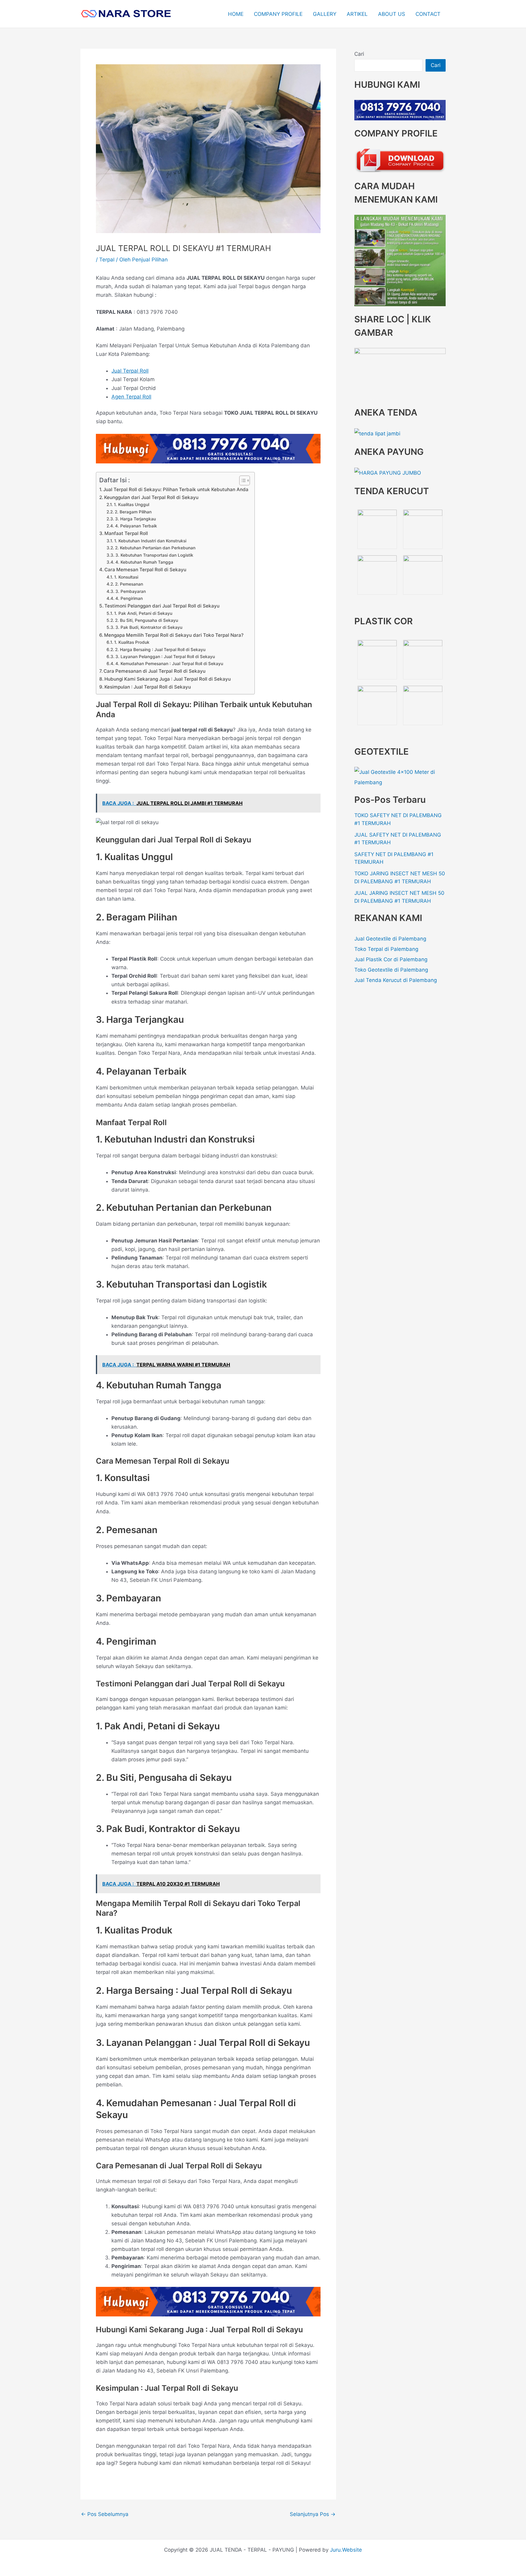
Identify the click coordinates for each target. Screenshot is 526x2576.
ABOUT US (392, 14)
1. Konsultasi (126, 577)
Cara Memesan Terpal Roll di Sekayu (145, 570)
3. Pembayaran (131, 591)
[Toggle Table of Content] (242, 480)
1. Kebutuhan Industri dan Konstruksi (150, 541)
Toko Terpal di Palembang (386, 949)
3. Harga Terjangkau (135, 519)
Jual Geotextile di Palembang (390, 939)
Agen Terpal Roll (131, 397)
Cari (359, 54)
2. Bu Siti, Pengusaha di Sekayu (147, 620)
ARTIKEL (357, 14)
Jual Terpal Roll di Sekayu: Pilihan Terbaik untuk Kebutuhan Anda (176, 489)
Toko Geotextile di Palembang (391, 970)
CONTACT (428, 14)
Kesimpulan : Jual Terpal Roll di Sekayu (148, 687)
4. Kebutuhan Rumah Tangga (144, 562)
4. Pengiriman (129, 598)
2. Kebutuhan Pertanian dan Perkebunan (155, 548)
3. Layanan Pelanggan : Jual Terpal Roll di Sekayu (165, 657)
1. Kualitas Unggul (131, 505)
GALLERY (325, 14)
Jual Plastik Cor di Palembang (391, 959)
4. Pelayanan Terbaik (136, 526)
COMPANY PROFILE (278, 14)
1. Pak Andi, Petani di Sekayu (143, 613)
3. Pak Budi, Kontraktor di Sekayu (149, 627)
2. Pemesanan (129, 584)
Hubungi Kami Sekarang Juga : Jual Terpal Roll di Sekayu (168, 679)
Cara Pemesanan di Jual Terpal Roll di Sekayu (154, 671)
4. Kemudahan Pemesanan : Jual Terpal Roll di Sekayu (169, 664)
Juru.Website (346, 2550)
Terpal (107, 260)
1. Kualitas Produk (132, 642)
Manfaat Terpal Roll (126, 533)
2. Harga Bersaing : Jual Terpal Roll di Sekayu (160, 650)
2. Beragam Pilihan (133, 512)
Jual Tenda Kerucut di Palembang (396, 980)
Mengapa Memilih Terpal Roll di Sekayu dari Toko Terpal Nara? (174, 635)
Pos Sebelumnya (105, 2514)
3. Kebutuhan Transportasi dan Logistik (154, 555)
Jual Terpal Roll (130, 371)
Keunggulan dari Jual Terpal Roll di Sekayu (151, 497)
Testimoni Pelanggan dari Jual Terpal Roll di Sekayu (162, 606)
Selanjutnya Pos (313, 2514)
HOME (236, 14)
